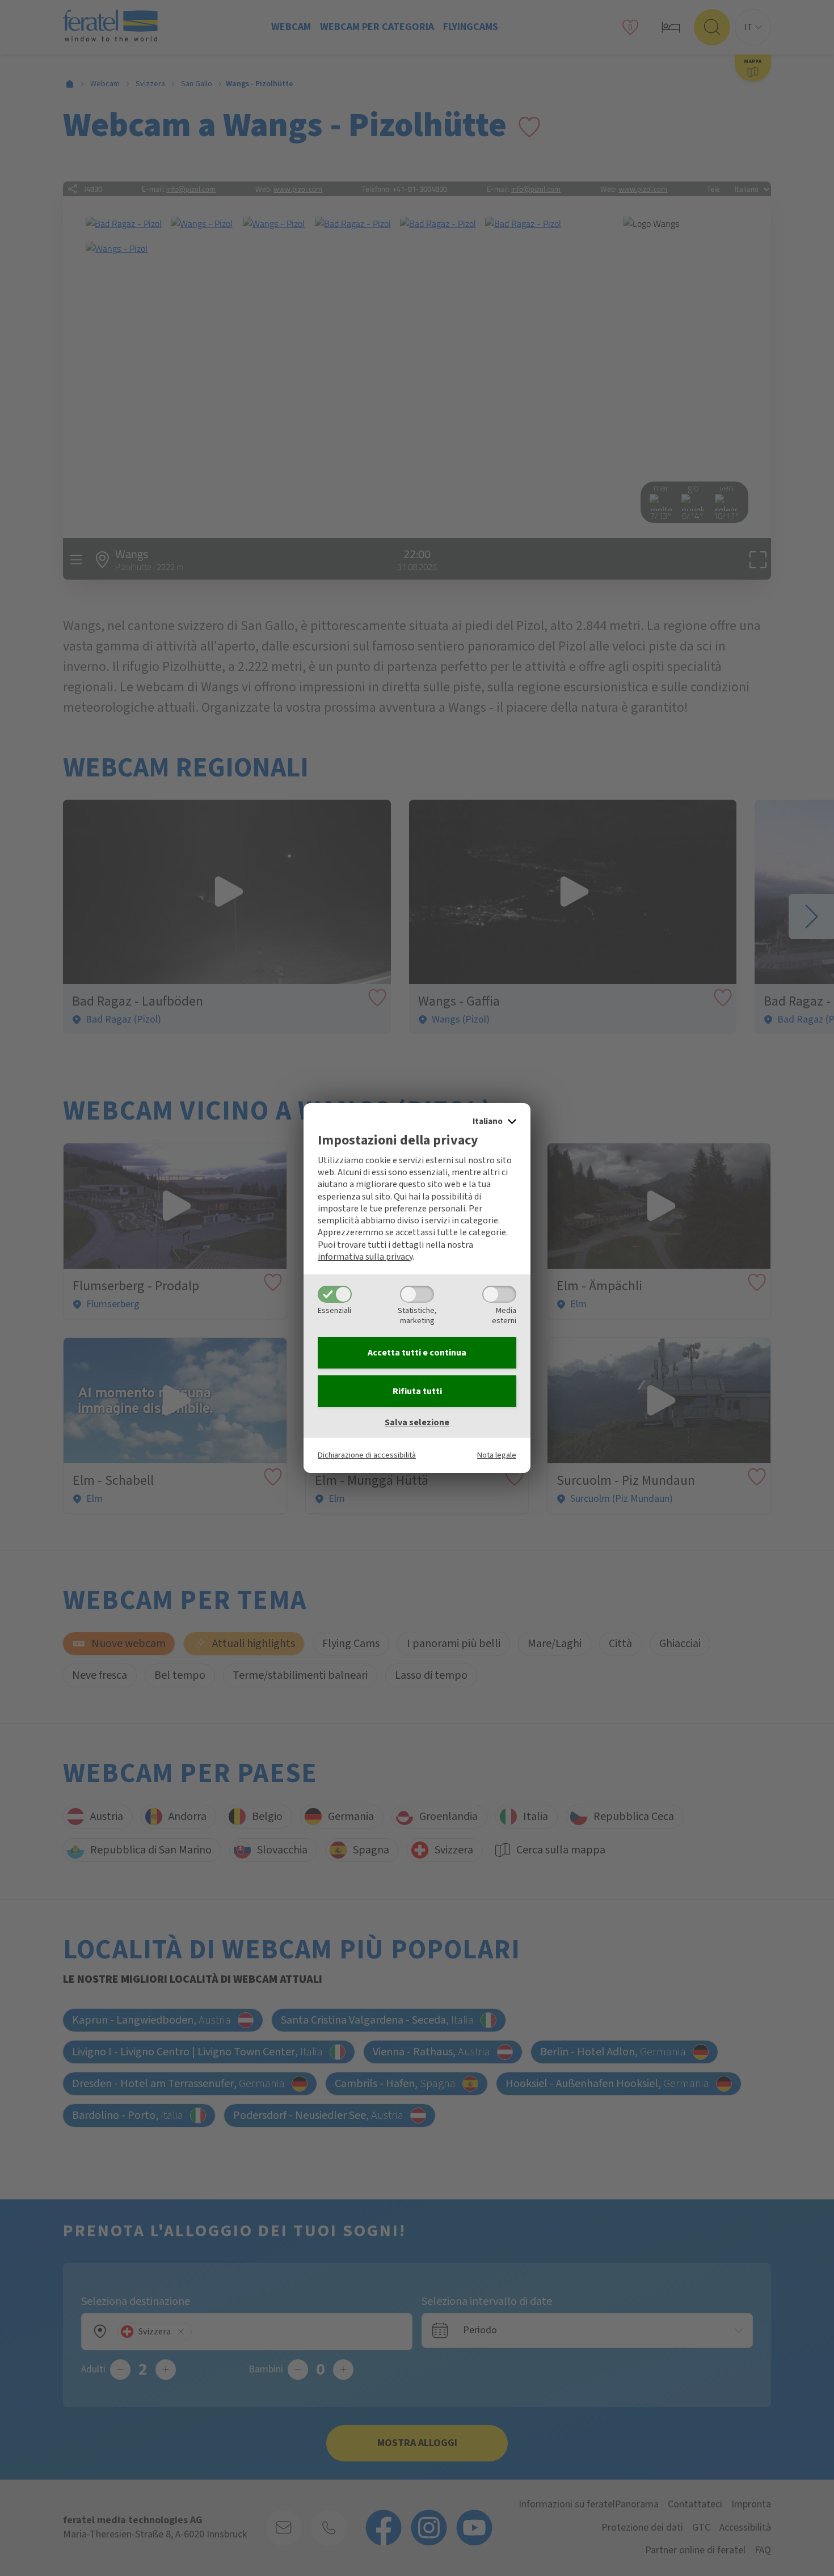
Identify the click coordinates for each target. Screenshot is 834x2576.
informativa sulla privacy (365, 1257)
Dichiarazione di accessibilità (367, 1455)
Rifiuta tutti (417, 1391)
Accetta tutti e (417, 1353)
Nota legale (497, 1455)
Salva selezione (417, 1422)
